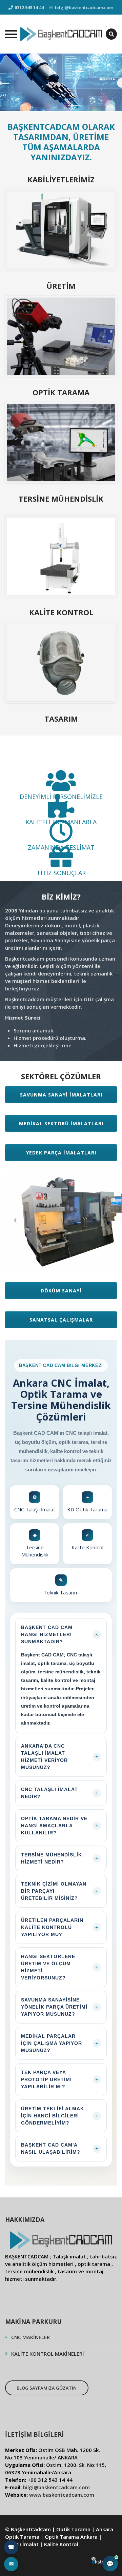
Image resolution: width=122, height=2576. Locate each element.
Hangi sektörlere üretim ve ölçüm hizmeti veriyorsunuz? (60, 1967)
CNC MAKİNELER (30, 2337)
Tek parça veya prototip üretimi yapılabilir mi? (60, 2079)
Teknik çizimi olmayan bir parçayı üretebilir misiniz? (60, 1891)
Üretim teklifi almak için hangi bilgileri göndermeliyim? (60, 2116)
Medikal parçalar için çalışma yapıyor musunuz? (60, 2043)
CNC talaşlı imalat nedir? (60, 1793)
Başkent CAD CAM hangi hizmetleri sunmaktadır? (60, 1634)
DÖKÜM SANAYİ (61, 1291)
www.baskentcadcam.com (62, 2495)
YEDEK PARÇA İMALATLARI (61, 1153)
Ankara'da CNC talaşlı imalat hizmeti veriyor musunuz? (60, 1757)
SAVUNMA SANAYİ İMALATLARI (61, 1095)
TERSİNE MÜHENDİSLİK (61, 499)
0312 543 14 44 (29, 7)
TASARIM (61, 719)
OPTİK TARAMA (61, 392)
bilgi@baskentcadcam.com (84, 7)
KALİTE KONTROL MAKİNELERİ (48, 2354)
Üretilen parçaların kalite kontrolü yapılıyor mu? (60, 1927)
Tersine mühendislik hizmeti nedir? (60, 1858)
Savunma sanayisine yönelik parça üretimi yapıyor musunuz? (60, 2007)
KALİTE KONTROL (61, 612)
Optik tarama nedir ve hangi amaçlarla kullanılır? (60, 1826)
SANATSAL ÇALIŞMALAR (61, 1320)
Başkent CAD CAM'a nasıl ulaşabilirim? (60, 2148)
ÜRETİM (61, 286)
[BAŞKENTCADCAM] (61, 34)
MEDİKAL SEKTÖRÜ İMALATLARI (61, 1123)
